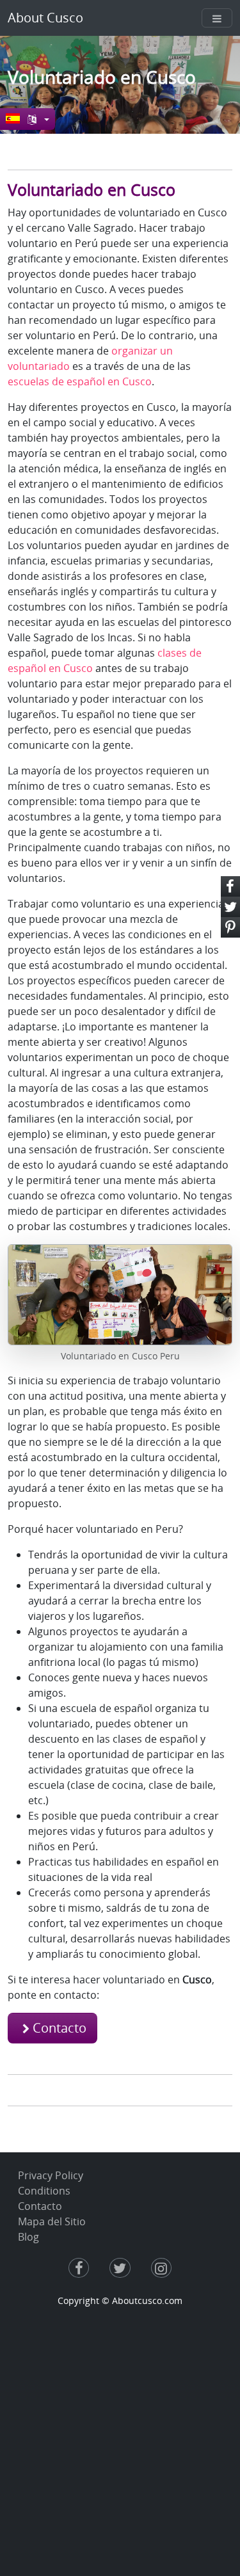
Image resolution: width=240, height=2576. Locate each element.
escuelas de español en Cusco (80, 381)
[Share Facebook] (230, 886)
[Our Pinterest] (161, 2269)
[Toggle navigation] (217, 18)
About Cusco (45, 18)
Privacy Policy (51, 2175)
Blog (28, 2237)
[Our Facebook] (79, 2269)
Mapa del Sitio (52, 2221)
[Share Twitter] (230, 907)
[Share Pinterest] (230, 927)
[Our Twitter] (120, 2269)
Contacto (60, 2028)
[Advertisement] (120, 2434)
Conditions (44, 2191)
